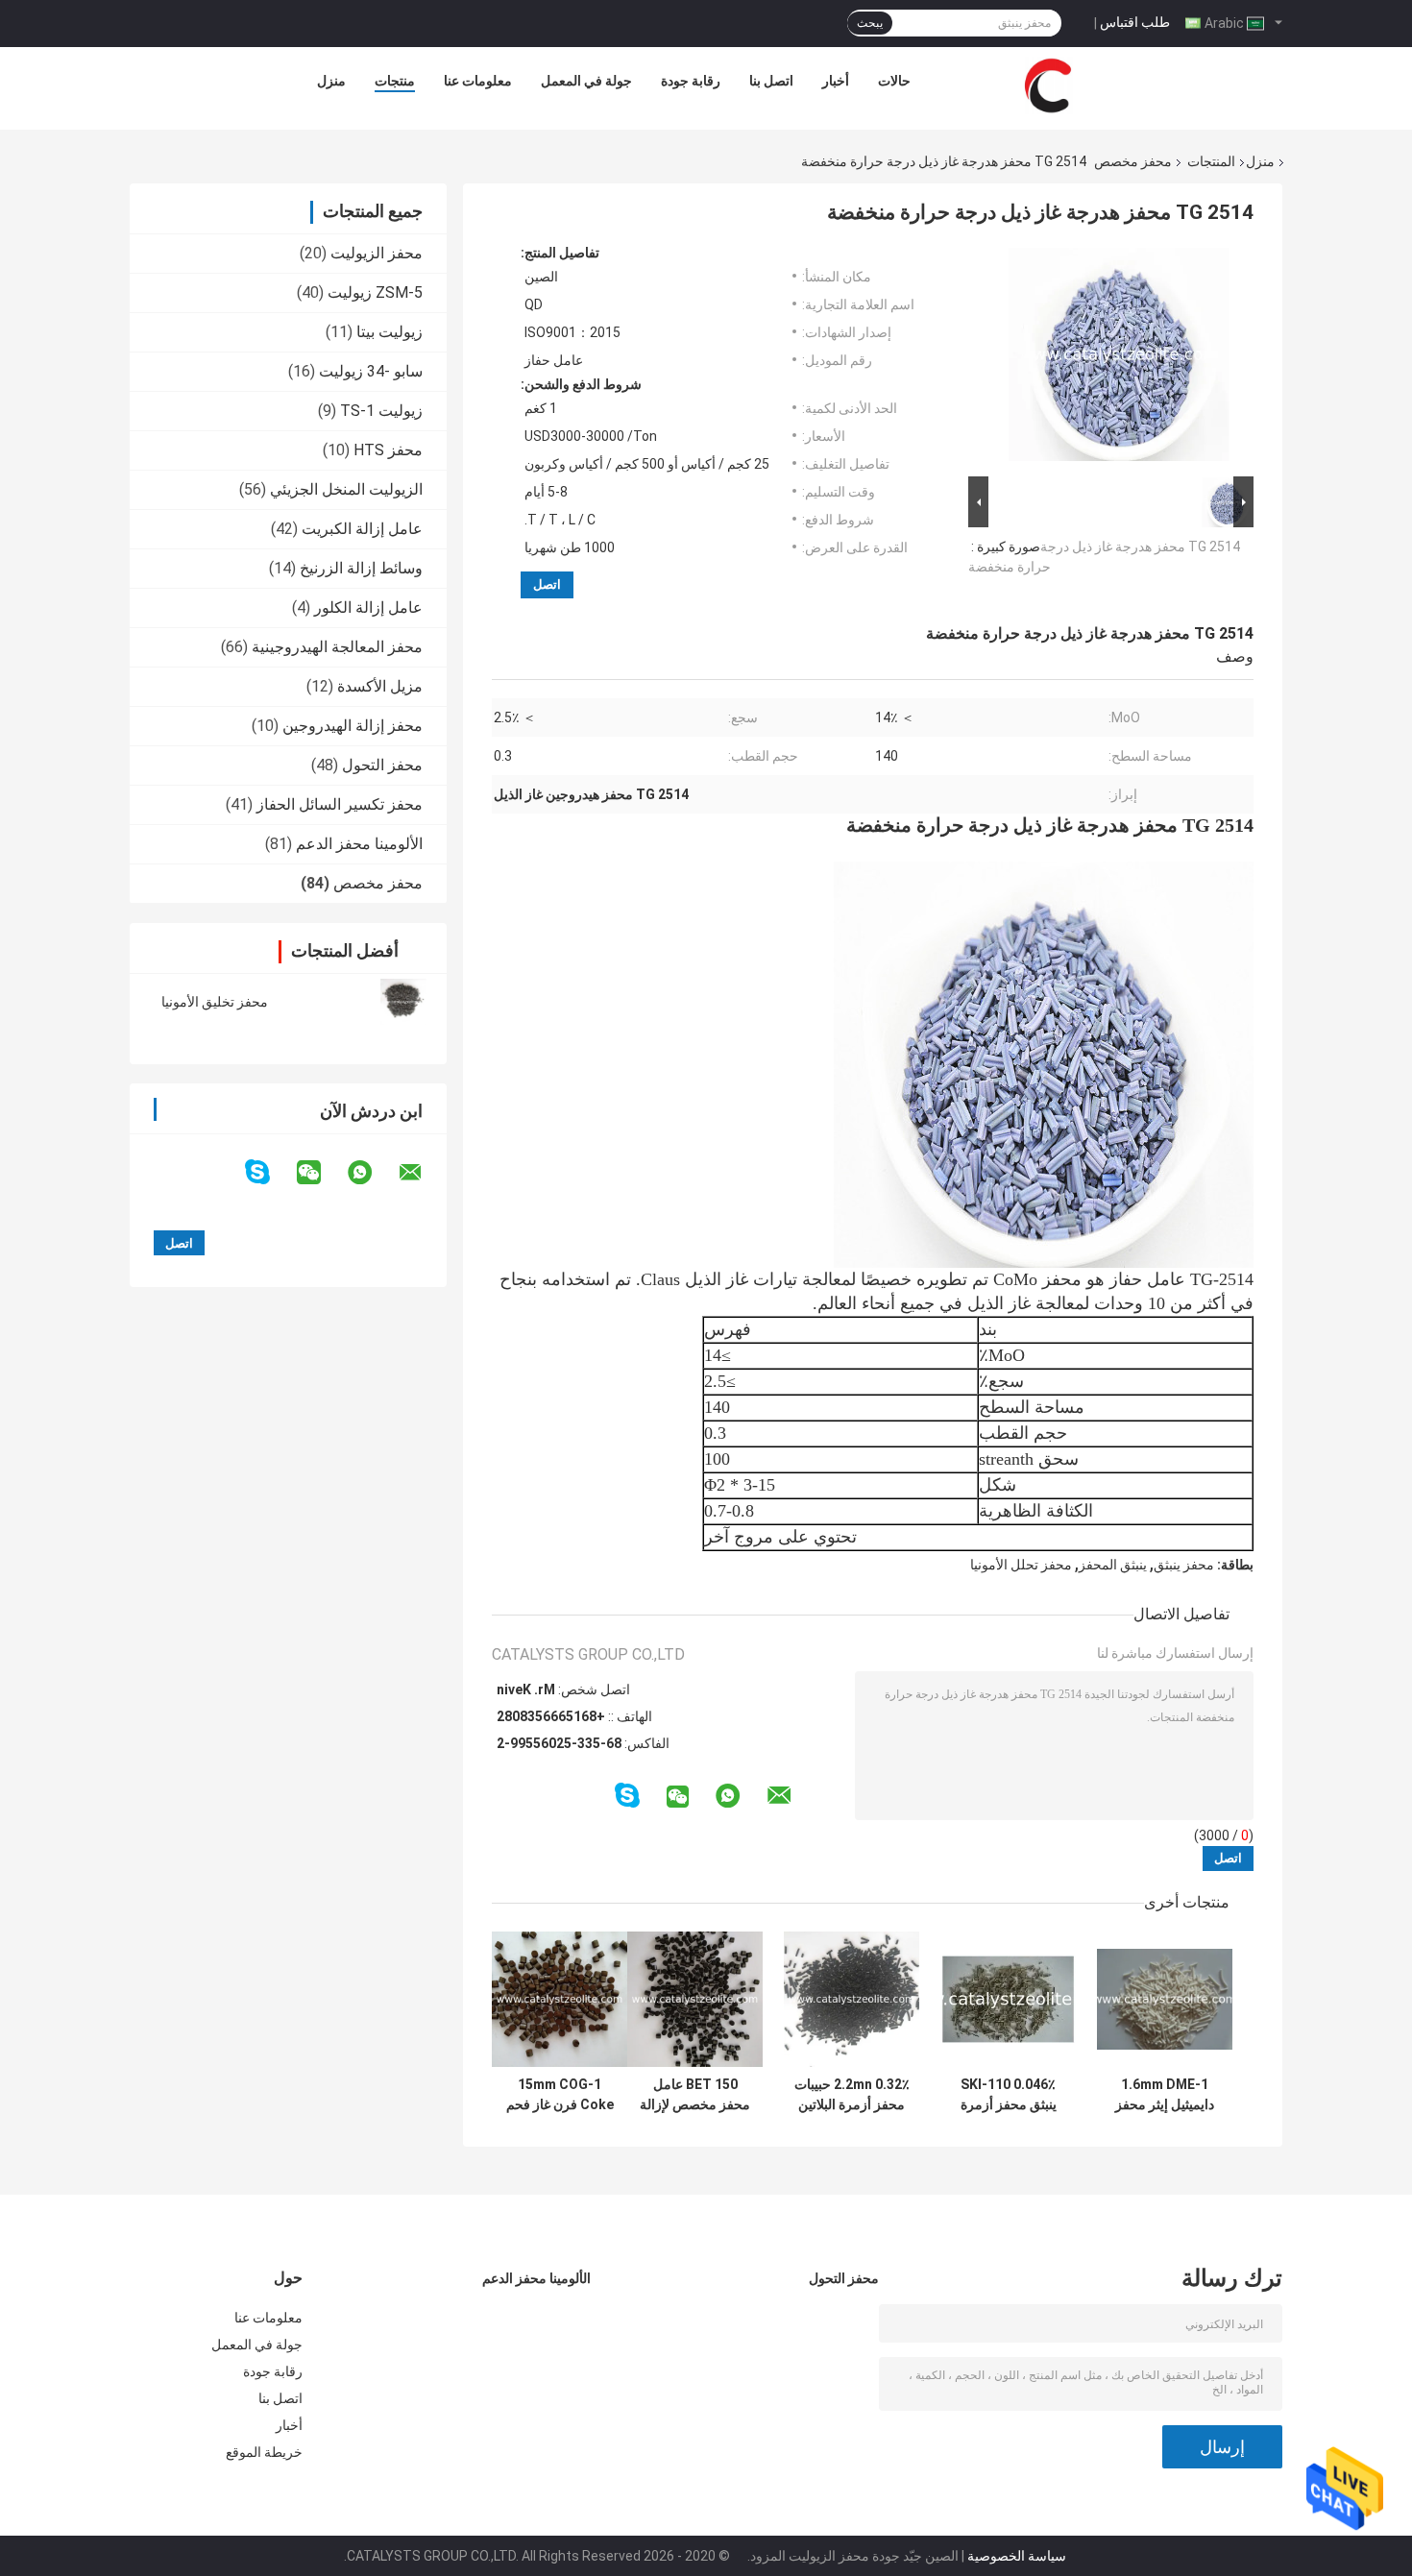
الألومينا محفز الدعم (359, 844)
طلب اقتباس (1135, 22)
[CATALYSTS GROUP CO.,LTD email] (423, 1173)
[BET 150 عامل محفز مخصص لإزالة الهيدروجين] (695, 1999)
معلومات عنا (478, 81)
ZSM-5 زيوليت (375, 292)
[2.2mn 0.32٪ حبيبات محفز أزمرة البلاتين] (852, 1999)
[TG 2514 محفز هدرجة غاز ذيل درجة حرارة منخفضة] (1119, 358)
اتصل (547, 584)
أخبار (836, 81)
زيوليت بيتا (390, 332)
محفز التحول (382, 765)
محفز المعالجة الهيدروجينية (337, 647)
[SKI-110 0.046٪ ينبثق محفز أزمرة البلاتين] (1008, 1999)
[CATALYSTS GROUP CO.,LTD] (1048, 85)
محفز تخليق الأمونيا (215, 1002)
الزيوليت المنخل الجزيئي (346, 489)
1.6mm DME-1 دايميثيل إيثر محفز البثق (1165, 2095)
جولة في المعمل (586, 81)
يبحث (870, 23)
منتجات (395, 81)
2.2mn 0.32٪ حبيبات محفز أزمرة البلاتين (852, 2094)
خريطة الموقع (264, 2452)
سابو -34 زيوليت (371, 371)
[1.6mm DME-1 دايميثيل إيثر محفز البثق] (1165, 1999)
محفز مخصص (1133, 161)
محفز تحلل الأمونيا (1021, 1565)
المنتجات (1211, 161)
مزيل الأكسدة (380, 686)
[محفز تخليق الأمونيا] (403, 1002)
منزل (331, 81)
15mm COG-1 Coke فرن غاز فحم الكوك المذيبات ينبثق (560, 2095)
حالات (894, 81)
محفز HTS (388, 450)
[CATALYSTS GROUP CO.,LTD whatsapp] (372, 1173)
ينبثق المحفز (1113, 1565)
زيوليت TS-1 (381, 411)
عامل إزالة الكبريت (362, 529)
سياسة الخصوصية (1017, 2556)
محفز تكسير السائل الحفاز (340, 804)
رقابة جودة (691, 81)
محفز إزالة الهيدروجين (353, 726)
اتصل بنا (771, 81)
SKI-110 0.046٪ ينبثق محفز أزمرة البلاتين (1009, 2095)
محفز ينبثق (1184, 1565)
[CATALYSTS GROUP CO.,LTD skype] (269, 1172)
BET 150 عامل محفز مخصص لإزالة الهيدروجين (695, 2095)
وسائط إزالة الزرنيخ (361, 568)
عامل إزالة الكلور (368, 608)
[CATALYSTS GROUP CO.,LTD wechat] (321, 1173)
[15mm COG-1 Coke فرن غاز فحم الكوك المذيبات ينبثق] (560, 1999)
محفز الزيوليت (377, 253)
